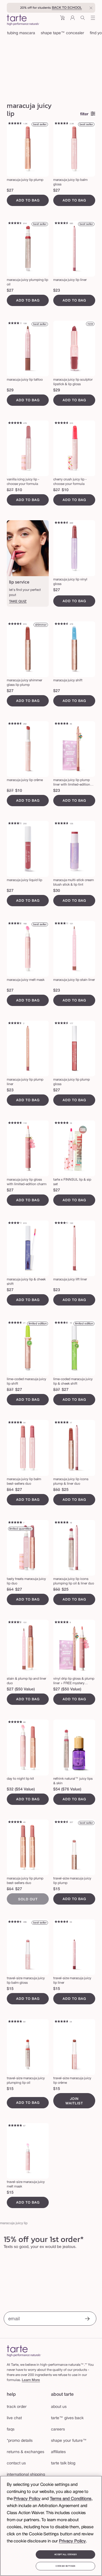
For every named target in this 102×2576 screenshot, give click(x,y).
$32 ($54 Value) (21, 1789)
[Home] (24, 2351)
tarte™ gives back (67, 2418)
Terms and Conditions (71, 2499)
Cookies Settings (65, 2566)
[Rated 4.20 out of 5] (61, 924)
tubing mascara (21, 33)
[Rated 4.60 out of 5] (15, 124)
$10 (19, 490)
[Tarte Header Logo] (23, 21)
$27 (10, 191)
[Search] (83, 20)
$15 (57, 1889)
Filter (84, 114)
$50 (57, 1490)
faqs (11, 2429)
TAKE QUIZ (18, 601)
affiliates (58, 2452)
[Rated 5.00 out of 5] (61, 1423)
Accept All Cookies (65, 2555)
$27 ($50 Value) (21, 1689)
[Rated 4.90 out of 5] (61, 1123)
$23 (57, 291)
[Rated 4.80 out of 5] (15, 423)
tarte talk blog (63, 2463)
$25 (65, 1490)
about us (59, 2407)
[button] (62, 20)
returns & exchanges (25, 2452)
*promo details (20, 2441)
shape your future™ (69, 2441)
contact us (16, 2463)
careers (58, 2429)
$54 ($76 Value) (67, 1789)
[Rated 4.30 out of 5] (15, 824)
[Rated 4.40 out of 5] (15, 924)
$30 (57, 891)
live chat (14, 2418)
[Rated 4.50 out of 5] (15, 224)
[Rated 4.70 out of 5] (61, 124)
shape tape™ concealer (62, 33)
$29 (10, 390)
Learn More (31, 2380)
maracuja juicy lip (14, 2223)
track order (17, 2407)
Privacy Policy (27, 2499)
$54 (10, 1490)
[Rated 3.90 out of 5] (15, 324)
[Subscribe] (87, 2319)
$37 (10, 1390)
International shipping (26, 2475)
